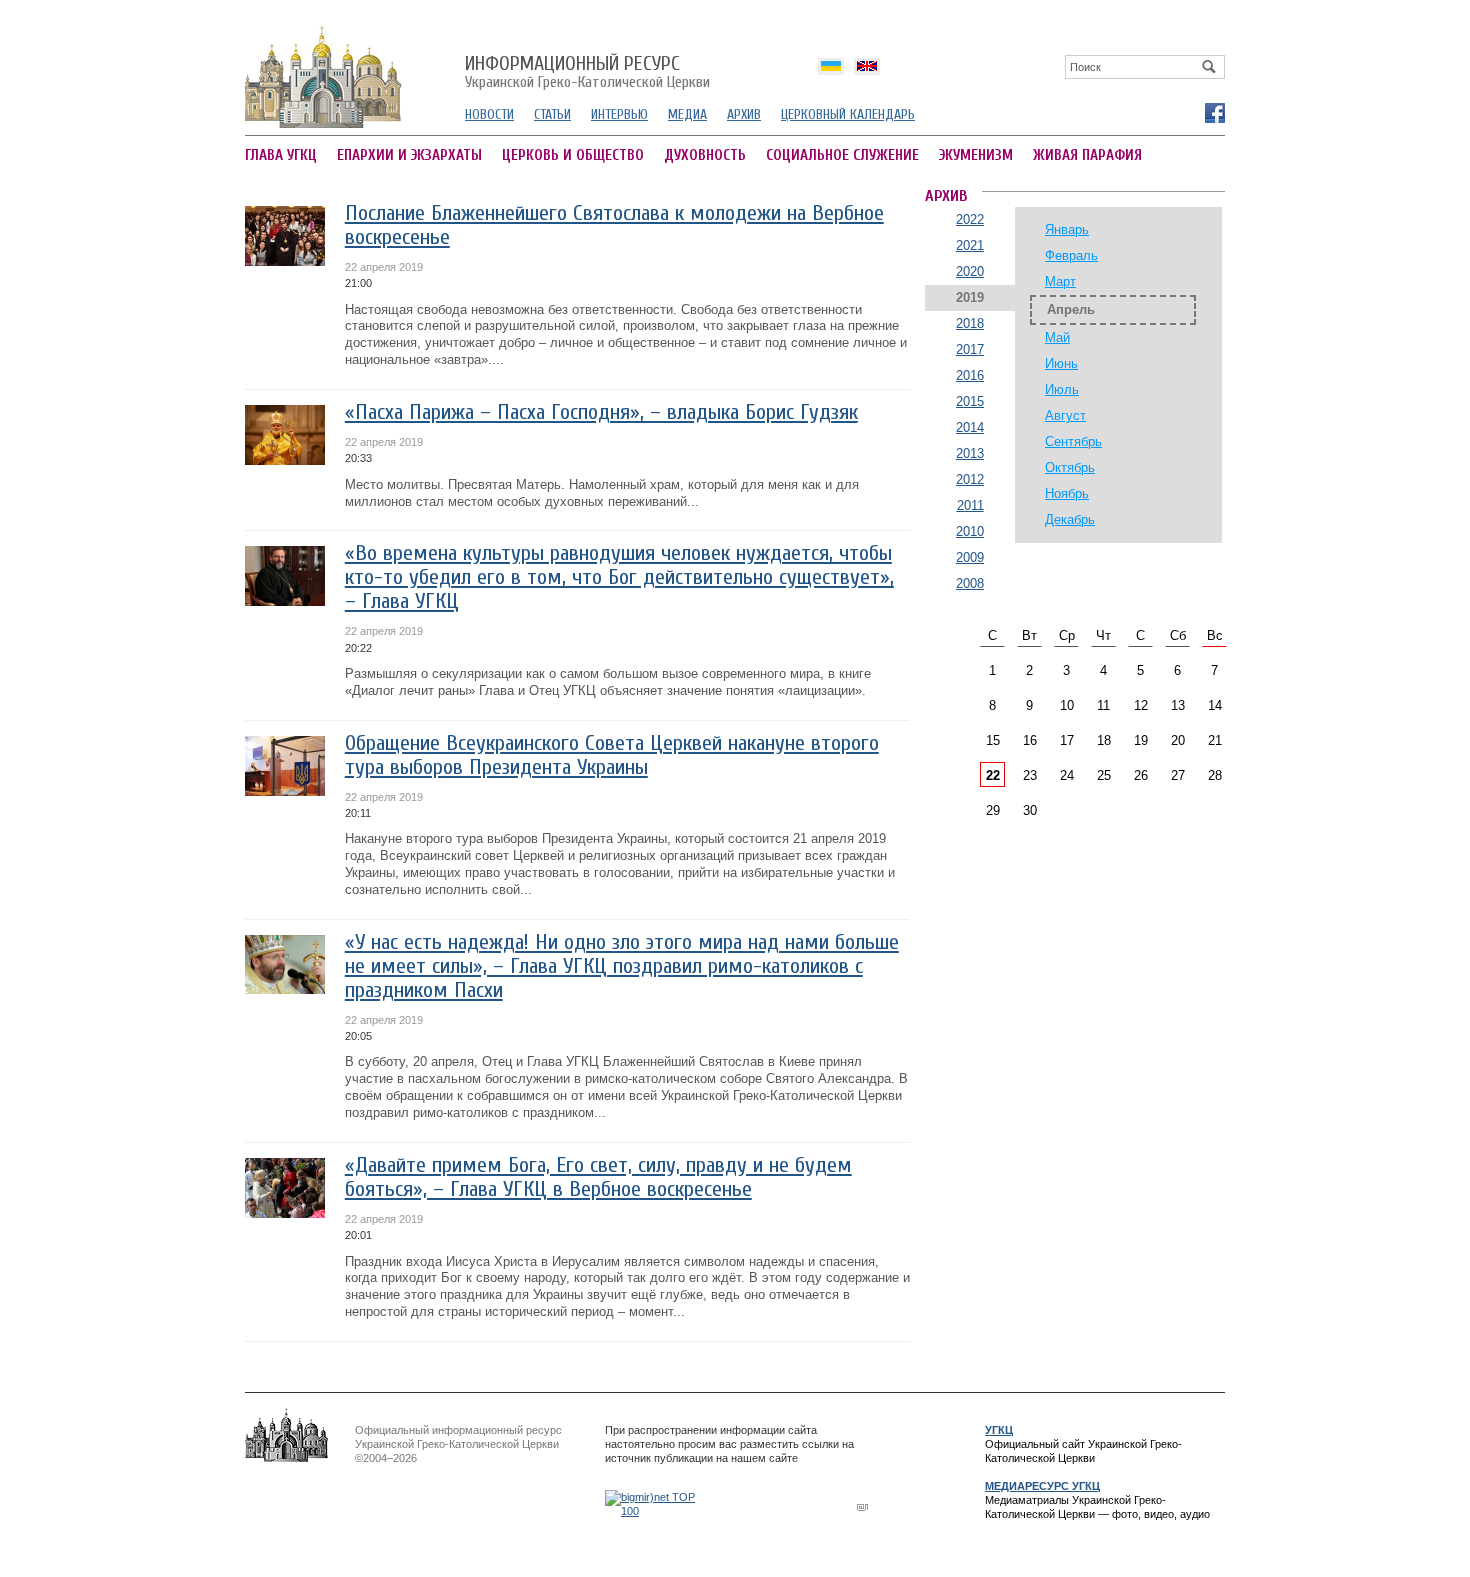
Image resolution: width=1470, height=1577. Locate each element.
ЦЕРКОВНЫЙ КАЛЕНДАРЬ (848, 114)
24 (1067, 775)
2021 (970, 245)
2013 (970, 453)
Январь (1067, 229)
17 (1067, 740)
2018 (970, 323)
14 (1215, 705)
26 (1141, 775)
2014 (970, 427)
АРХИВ (744, 114)
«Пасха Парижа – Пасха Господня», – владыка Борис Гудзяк (601, 412)
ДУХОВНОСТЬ (705, 155)
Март (1060, 281)
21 (1215, 740)
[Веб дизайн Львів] (865, 1506)
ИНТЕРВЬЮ (619, 114)
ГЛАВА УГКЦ (281, 155)
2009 (970, 557)
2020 (970, 271)
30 (1030, 810)
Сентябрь (1073, 441)
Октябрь (1070, 467)
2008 (970, 583)
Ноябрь (1067, 493)
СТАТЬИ (552, 114)
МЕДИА (687, 114)
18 (1104, 740)
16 (1030, 740)
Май (1057, 337)
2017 (970, 349)
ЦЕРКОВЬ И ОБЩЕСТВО (573, 155)
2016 (970, 375)
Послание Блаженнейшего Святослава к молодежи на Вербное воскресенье (614, 225)
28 (1215, 775)
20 (1178, 740)
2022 (970, 219)
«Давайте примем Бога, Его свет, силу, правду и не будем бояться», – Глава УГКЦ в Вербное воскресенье (598, 1177)
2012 (970, 479)
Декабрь (1070, 519)
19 (1141, 740)
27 (1178, 775)
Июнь (1061, 363)
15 (993, 740)
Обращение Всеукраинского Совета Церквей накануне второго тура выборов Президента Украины (612, 755)
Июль (1062, 389)
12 (1141, 705)
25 (1104, 775)
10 (1067, 705)
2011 (970, 505)
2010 (970, 531)
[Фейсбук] (1214, 112)
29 (993, 810)
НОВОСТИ (489, 114)
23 (1030, 775)
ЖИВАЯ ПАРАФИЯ (1087, 155)
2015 (970, 401)
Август (1065, 415)
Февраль (1071, 255)
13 (1178, 705)
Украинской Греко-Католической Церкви (587, 73)
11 (1103, 705)
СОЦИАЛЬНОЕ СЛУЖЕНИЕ (842, 155)
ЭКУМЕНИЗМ (976, 155)
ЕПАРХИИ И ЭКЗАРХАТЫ (409, 155)
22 (993, 775)
